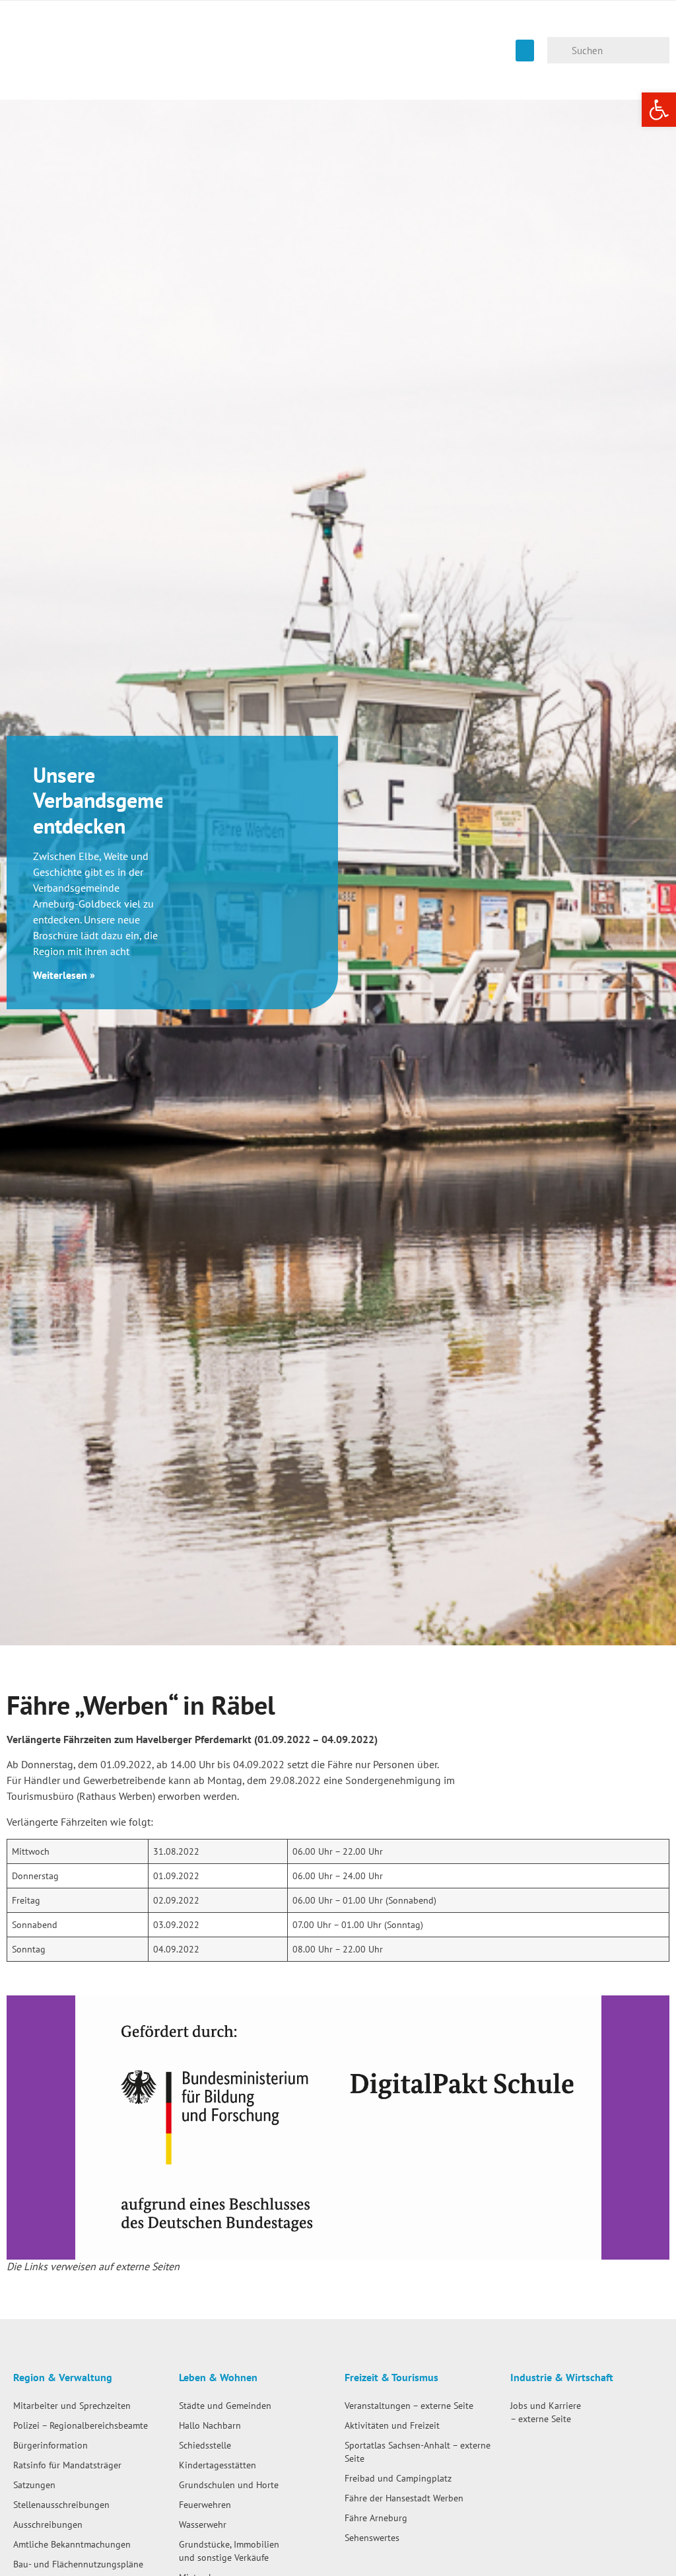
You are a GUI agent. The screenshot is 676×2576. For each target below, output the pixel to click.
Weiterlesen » (64, 975)
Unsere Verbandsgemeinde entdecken (118, 800)
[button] (525, 51)
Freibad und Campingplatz (398, 2478)
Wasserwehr (203, 2524)
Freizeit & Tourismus (391, 2377)
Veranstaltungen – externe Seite (409, 2405)
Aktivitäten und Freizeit (392, 2425)
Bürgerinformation (51, 2445)
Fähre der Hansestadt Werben (404, 2498)
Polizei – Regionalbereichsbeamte (81, 2425)
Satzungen (34, 2485)
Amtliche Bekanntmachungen (72, 2544)
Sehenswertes (372, 2537)
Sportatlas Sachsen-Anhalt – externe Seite (418, 2451)
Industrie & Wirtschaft (562, 2377)
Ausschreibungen (48, 2524)
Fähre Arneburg (376, 2518)
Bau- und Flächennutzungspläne (78, 2564)
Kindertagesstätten (218, 2465)
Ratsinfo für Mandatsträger (67, 2465)
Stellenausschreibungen (61, 2504)
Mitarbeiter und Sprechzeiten (72, 2405)
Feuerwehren (205, 2504)
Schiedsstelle (205, 2445)
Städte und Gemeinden (225, 2405)
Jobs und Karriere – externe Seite (546, 2412)
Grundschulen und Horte (229, 2485)
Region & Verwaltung (63, 2377)
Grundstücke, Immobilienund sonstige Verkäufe (229, 2551)
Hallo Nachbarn (210, 2425)
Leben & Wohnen (218, 2377)
